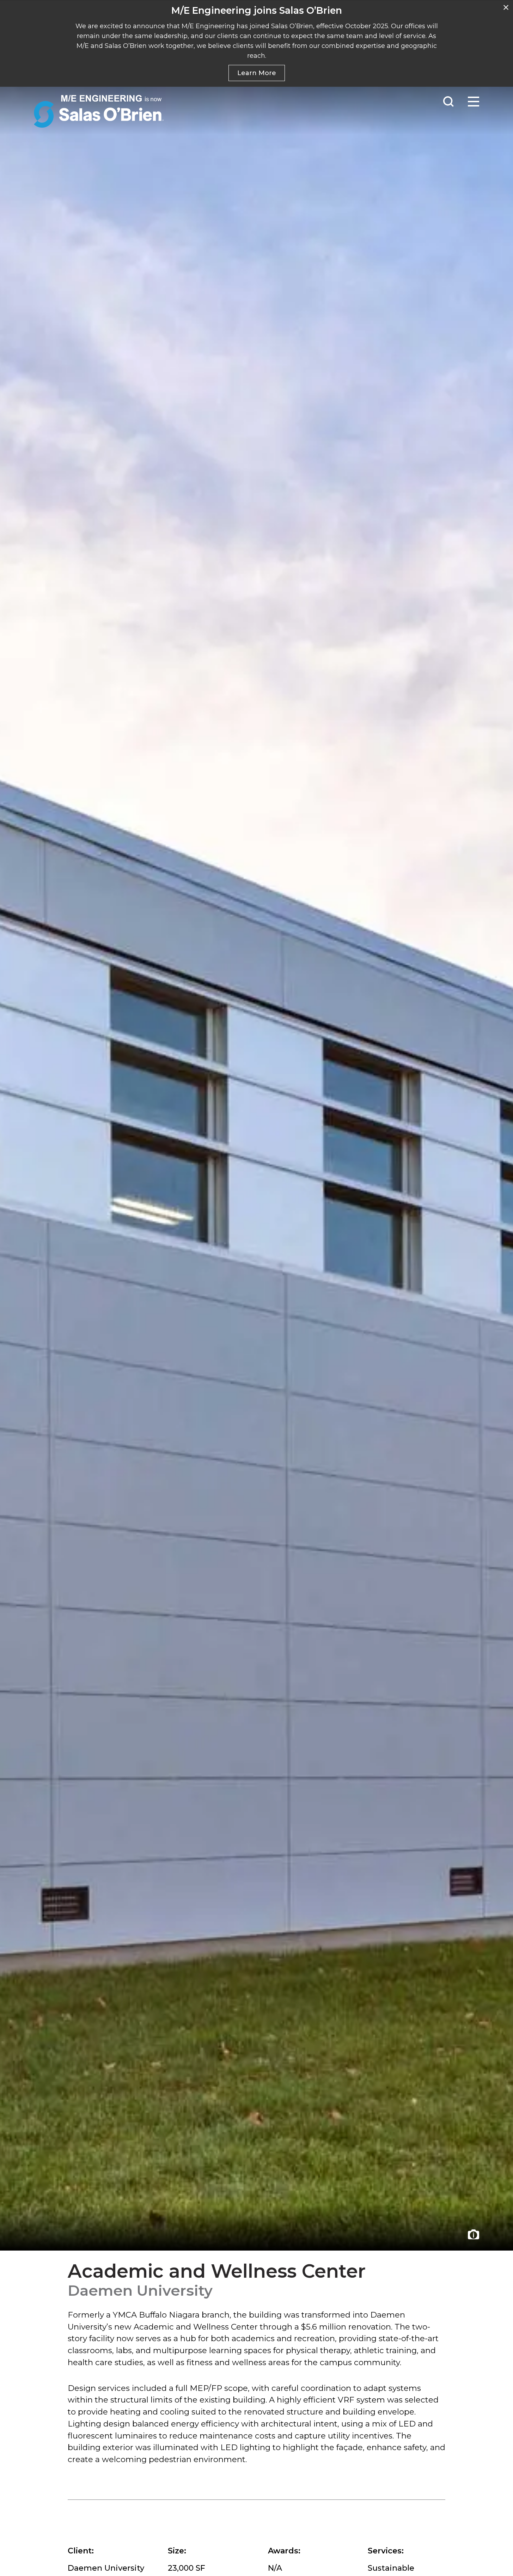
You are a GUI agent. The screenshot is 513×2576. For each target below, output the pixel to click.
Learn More (257, 73)
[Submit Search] (448, 102)
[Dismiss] (506, 7)
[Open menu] (474, 102)
